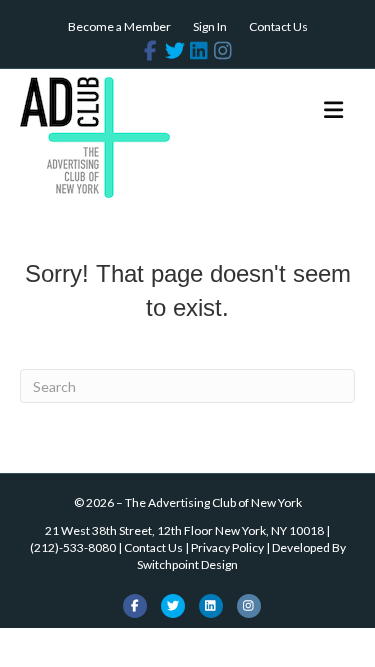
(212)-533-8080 (73, 547)
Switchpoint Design (187, 564)
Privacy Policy (227, 547)
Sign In (210, 26)
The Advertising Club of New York (213, 502)
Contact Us (278, 26)
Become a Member (119, 26)
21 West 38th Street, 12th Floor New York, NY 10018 (184, 530)
